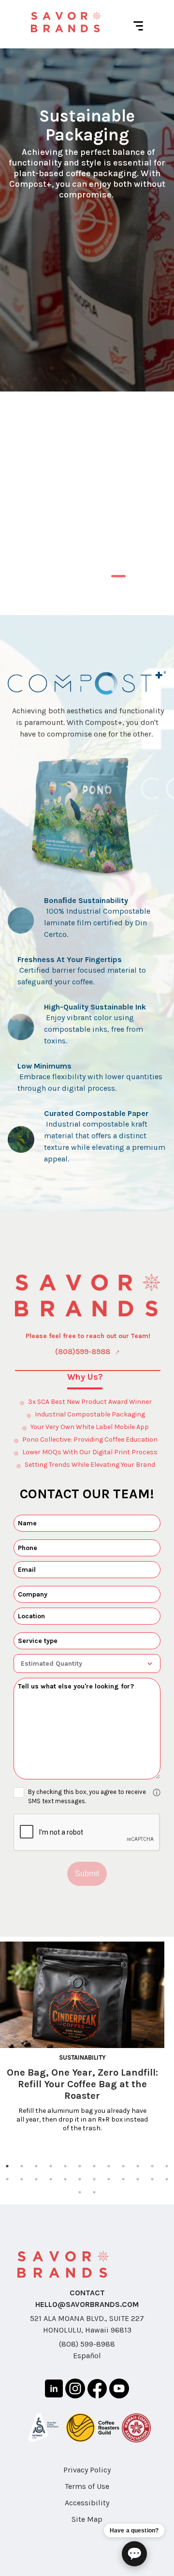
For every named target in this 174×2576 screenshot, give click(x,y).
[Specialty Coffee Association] (43, 2429)
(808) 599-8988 (87, 2344)
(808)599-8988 (83, 1351)
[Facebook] (97, 2390)
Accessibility (87, 2503)
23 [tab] (152, 2179)
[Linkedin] (54, 2390)
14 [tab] (22, 2179)
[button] (87, 920)
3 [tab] (36, 2166)
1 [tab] (116, 580)
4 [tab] (51, 2166)
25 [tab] (80, 2192)
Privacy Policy (87, 2470)
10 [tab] (138, 2166)
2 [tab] (133, 580)
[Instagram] (75, 2390)
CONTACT (87, 2293)
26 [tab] (94, 2192)
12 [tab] (167, 2166)
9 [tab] (123, 2166)
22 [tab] (138, 2179)
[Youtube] (119, 2390)
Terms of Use (87, 2486)
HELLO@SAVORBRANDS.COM (87, 2304)
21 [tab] (123, 2179)
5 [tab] (65, 2166)
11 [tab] (152, 2166)
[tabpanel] (87, 220)
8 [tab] (109, 2166)
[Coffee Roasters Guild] (93, 2429)
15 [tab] (36, 2179)
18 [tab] (80, 2179)
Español (87, 2356)
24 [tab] (167, 2179)
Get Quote (84, 511)
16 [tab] (51, 2179)
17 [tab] (65, 2179)
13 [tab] (7, 2179)
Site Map (87, 2519)
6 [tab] (80, 2166)
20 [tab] (109, 2179)
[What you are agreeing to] (157, 1793)
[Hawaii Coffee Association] (136, 2430)
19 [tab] (94, 2179)
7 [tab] (94, 2166)
